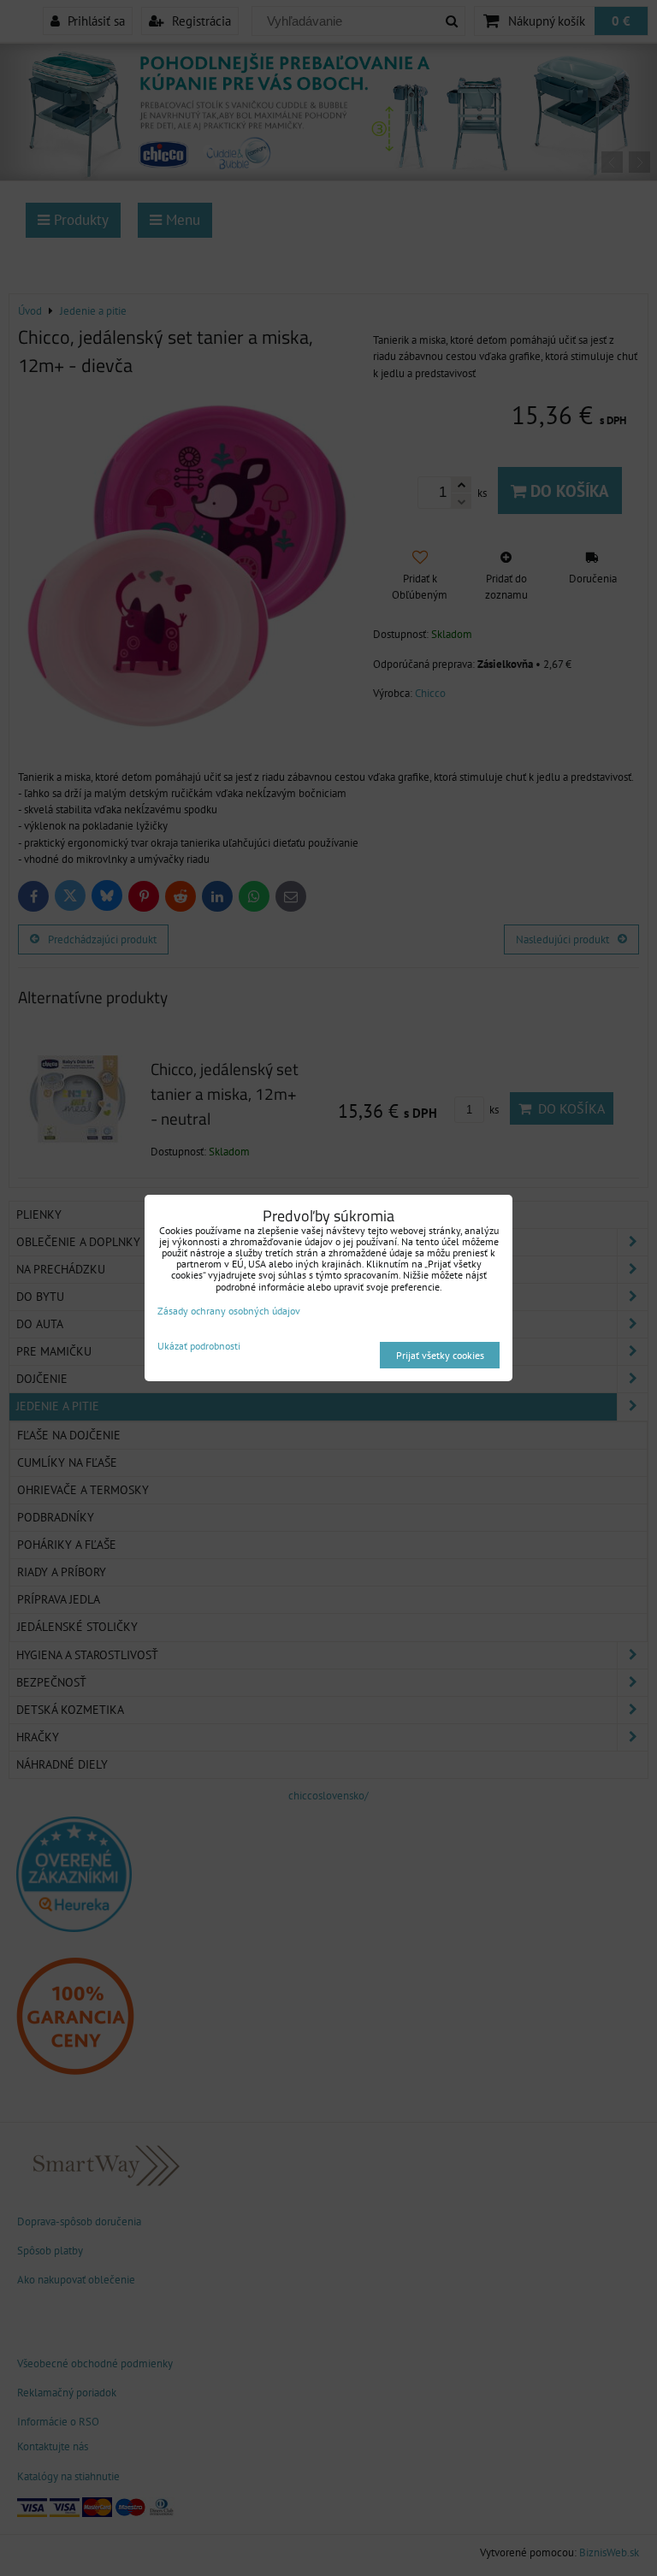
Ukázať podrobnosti (199, 1346)
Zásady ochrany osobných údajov (229, 1311)
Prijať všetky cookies (440, 1355)
